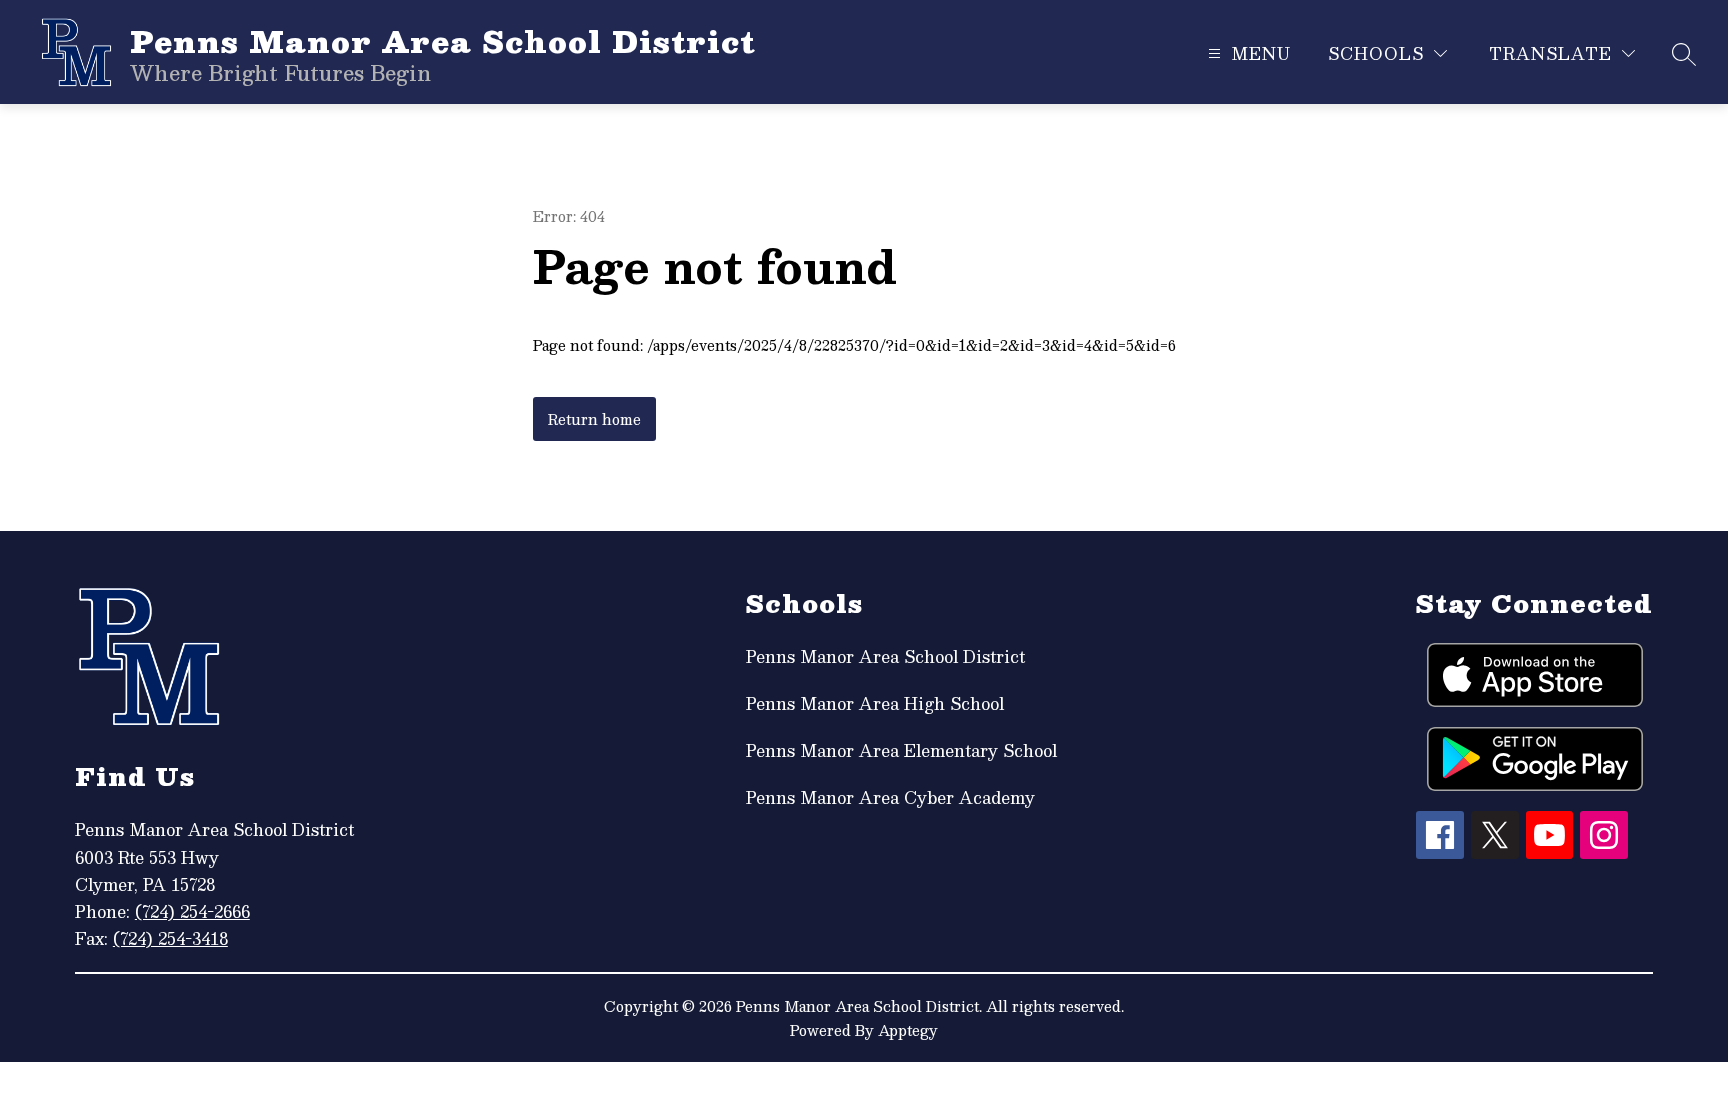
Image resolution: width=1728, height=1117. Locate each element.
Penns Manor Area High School (875, 703)
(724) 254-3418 (170, 938)
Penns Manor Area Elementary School (901, 750)
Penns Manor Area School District (885, 656)
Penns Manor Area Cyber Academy (890, 797)
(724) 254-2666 (192, 911)
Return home (594, 419)
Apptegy (908, 1030)
